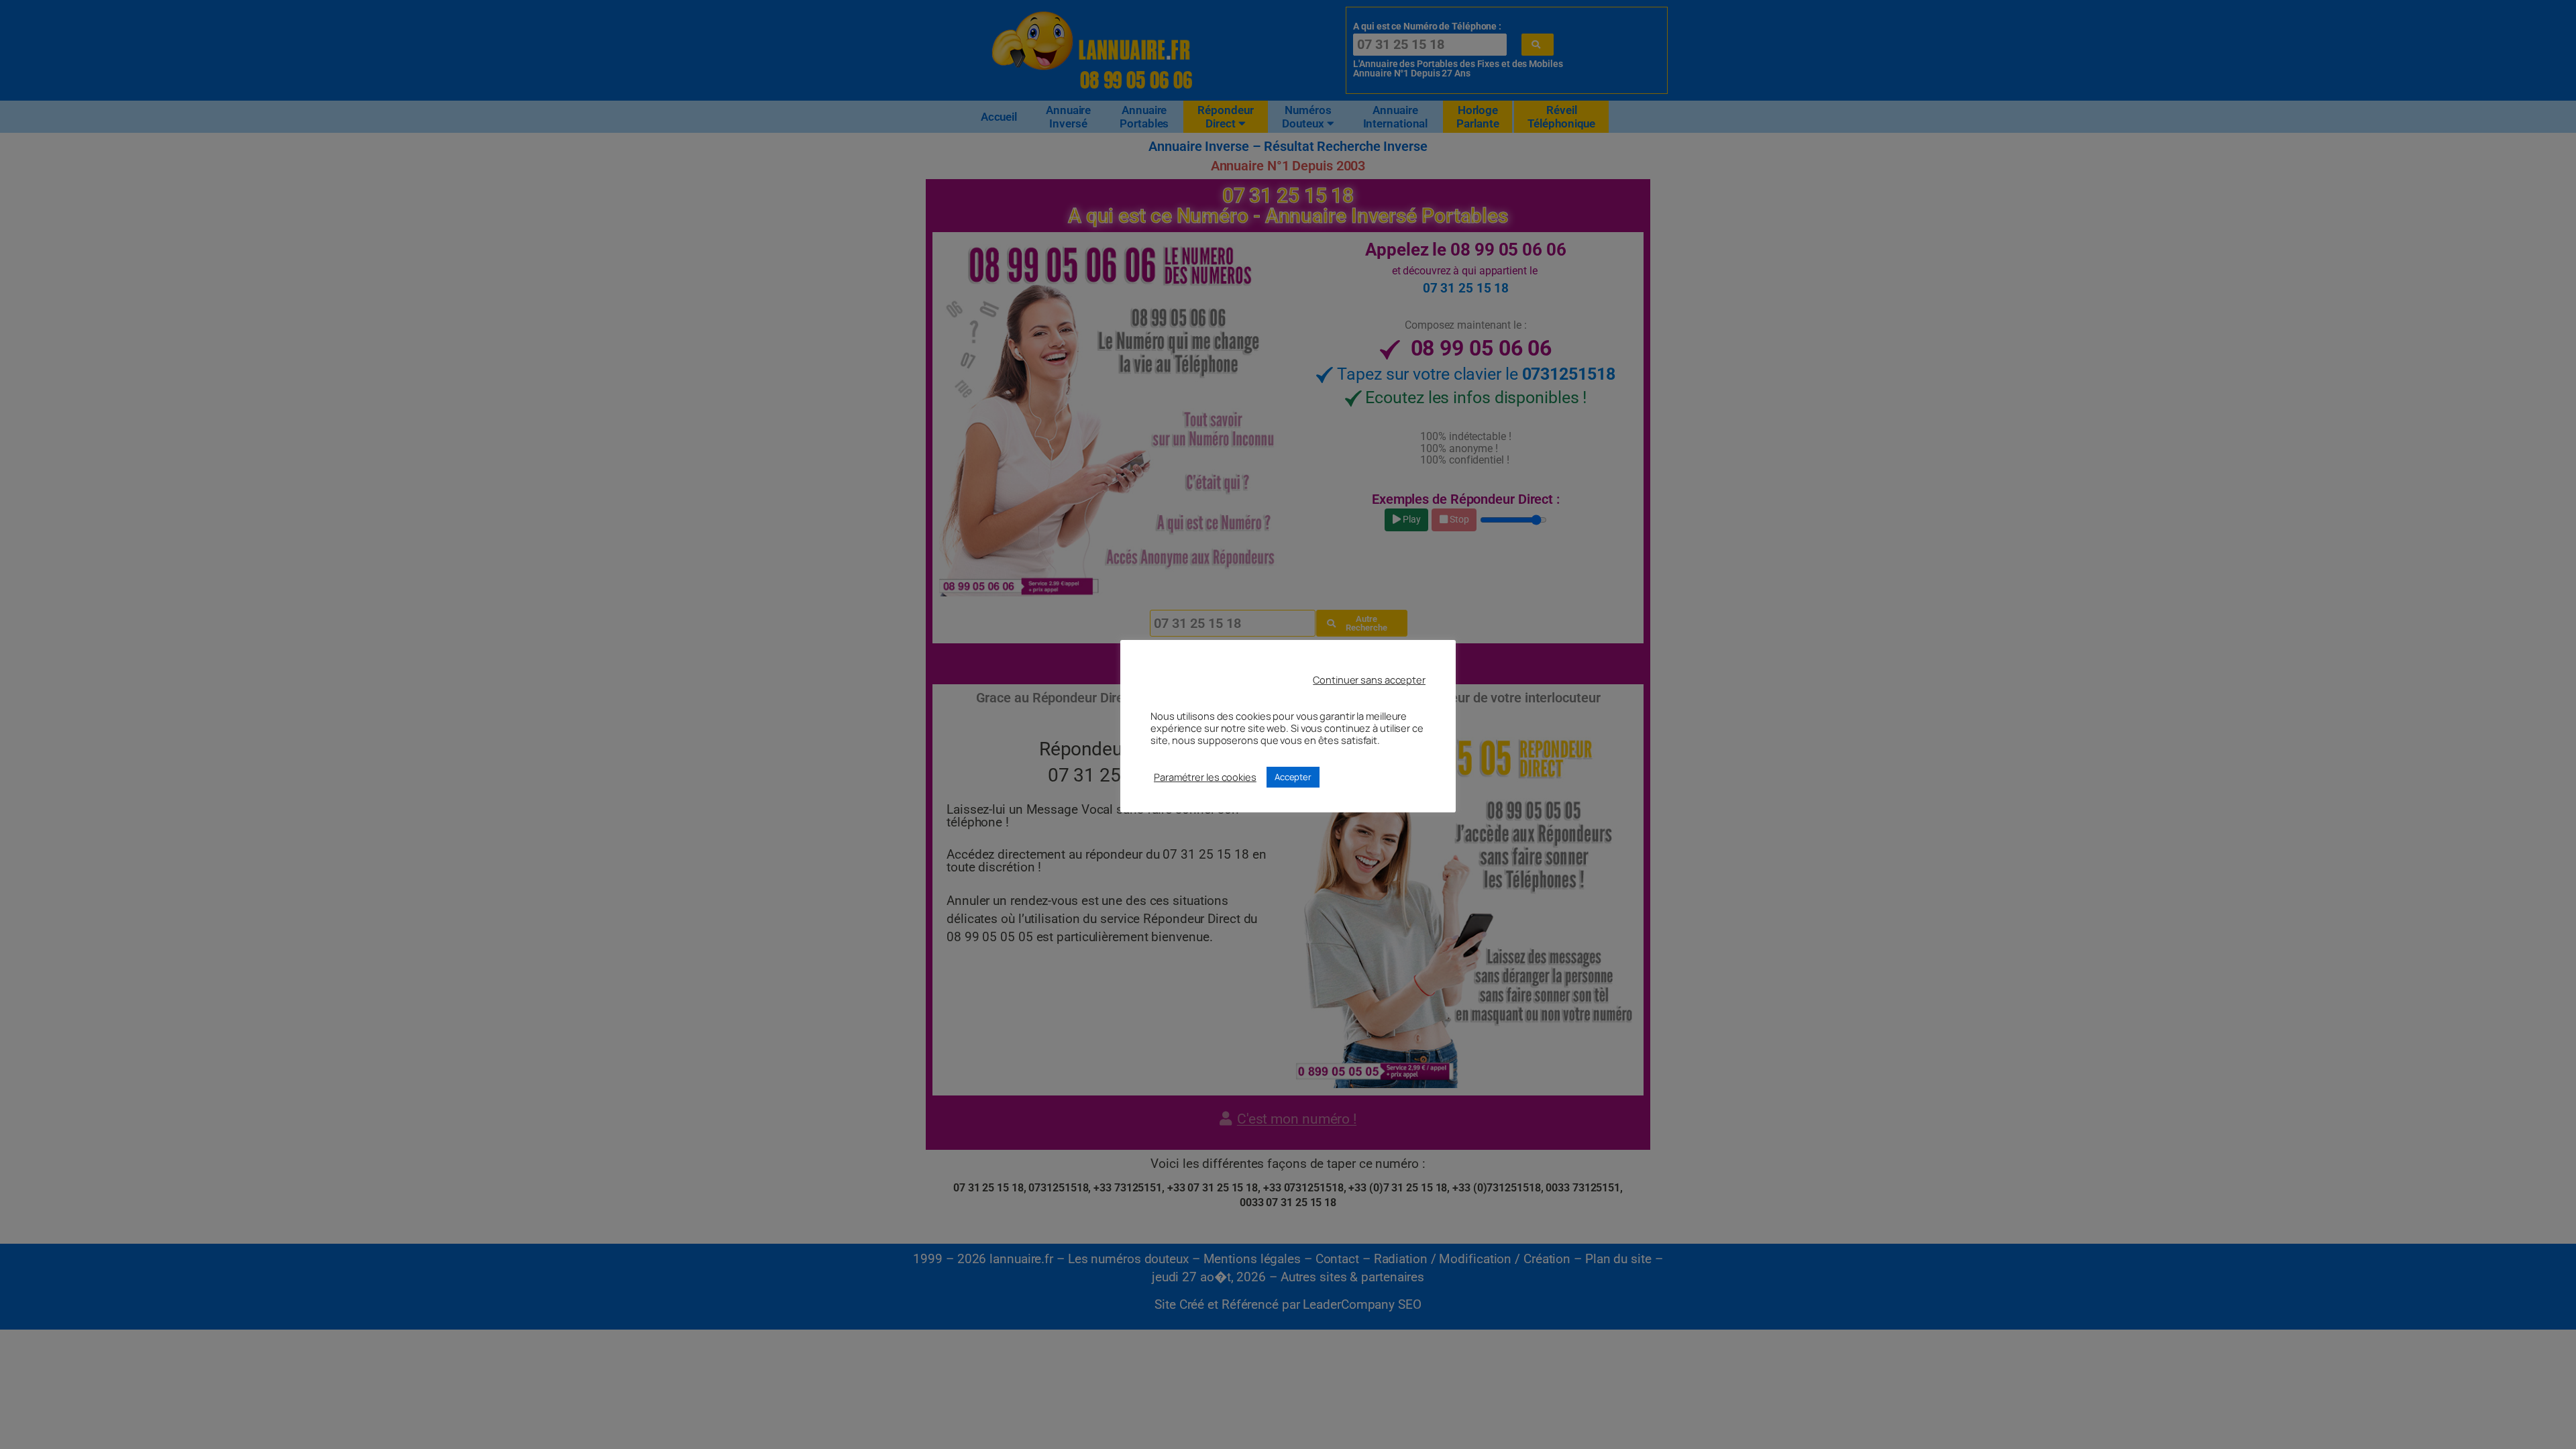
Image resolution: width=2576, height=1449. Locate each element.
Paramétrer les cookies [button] (1205, 777)
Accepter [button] (1293, 777)
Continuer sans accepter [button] (1369, 680)
